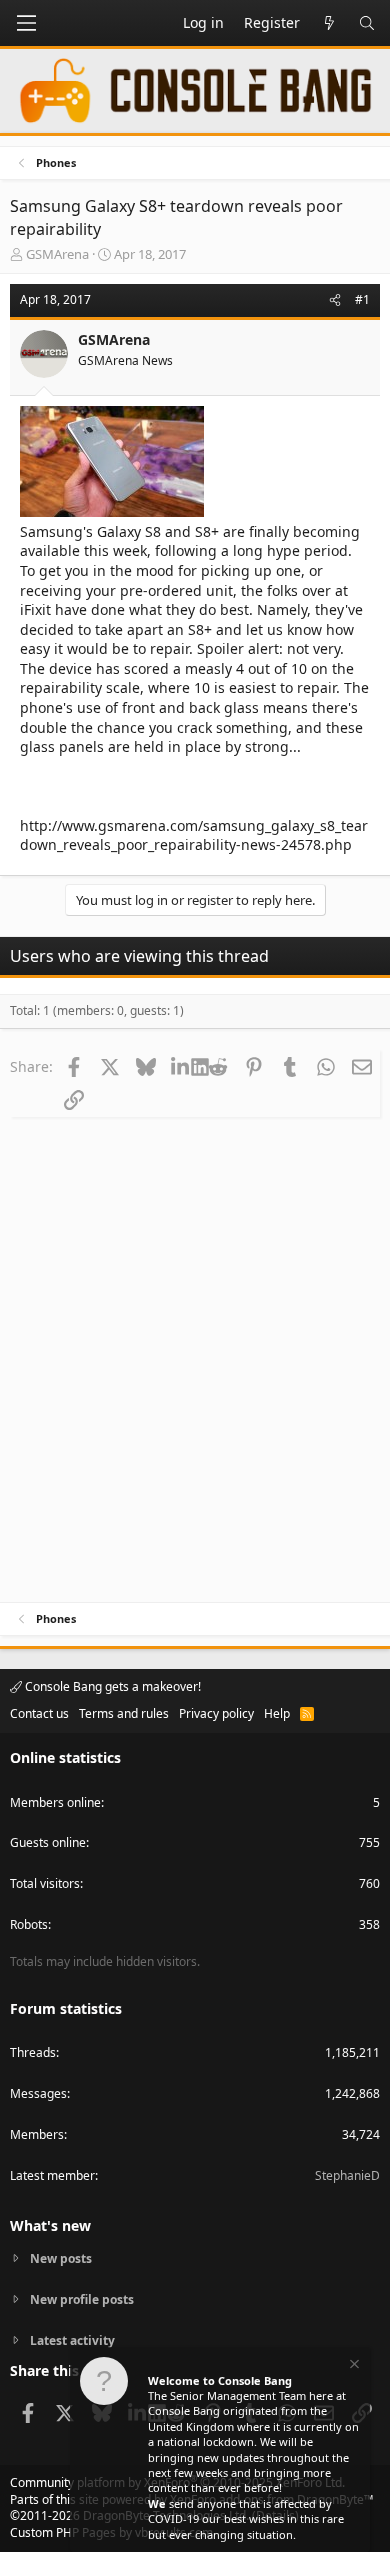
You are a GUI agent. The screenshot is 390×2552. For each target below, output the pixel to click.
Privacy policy (216, 1713)
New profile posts (82, 2299)
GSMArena (57, 254)
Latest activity (72, 2340)
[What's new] (329, 23)
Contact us (39, 1713)
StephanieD (347, 2175)
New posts (61, 2259)
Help (277, 1713)
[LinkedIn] (181, 1066)
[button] (26, 23)
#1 (362, 299)
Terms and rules (124, 1713)
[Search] (367, 23)
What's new (50, 2225)
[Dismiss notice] (353, 2366)
